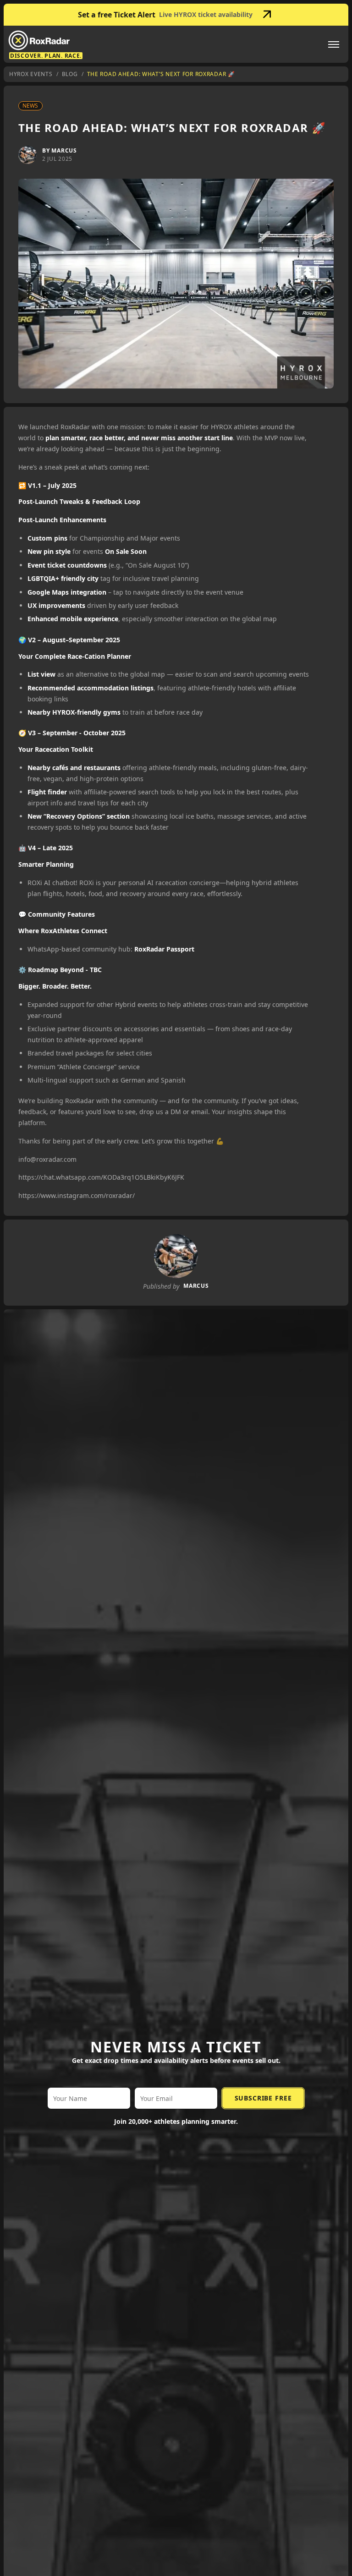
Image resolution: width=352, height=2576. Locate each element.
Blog (70, 74)
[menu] (334, 44)
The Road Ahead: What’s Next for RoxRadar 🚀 (161, 74)
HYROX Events (31, 74)
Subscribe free (263, 2098)
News (30, 106)
